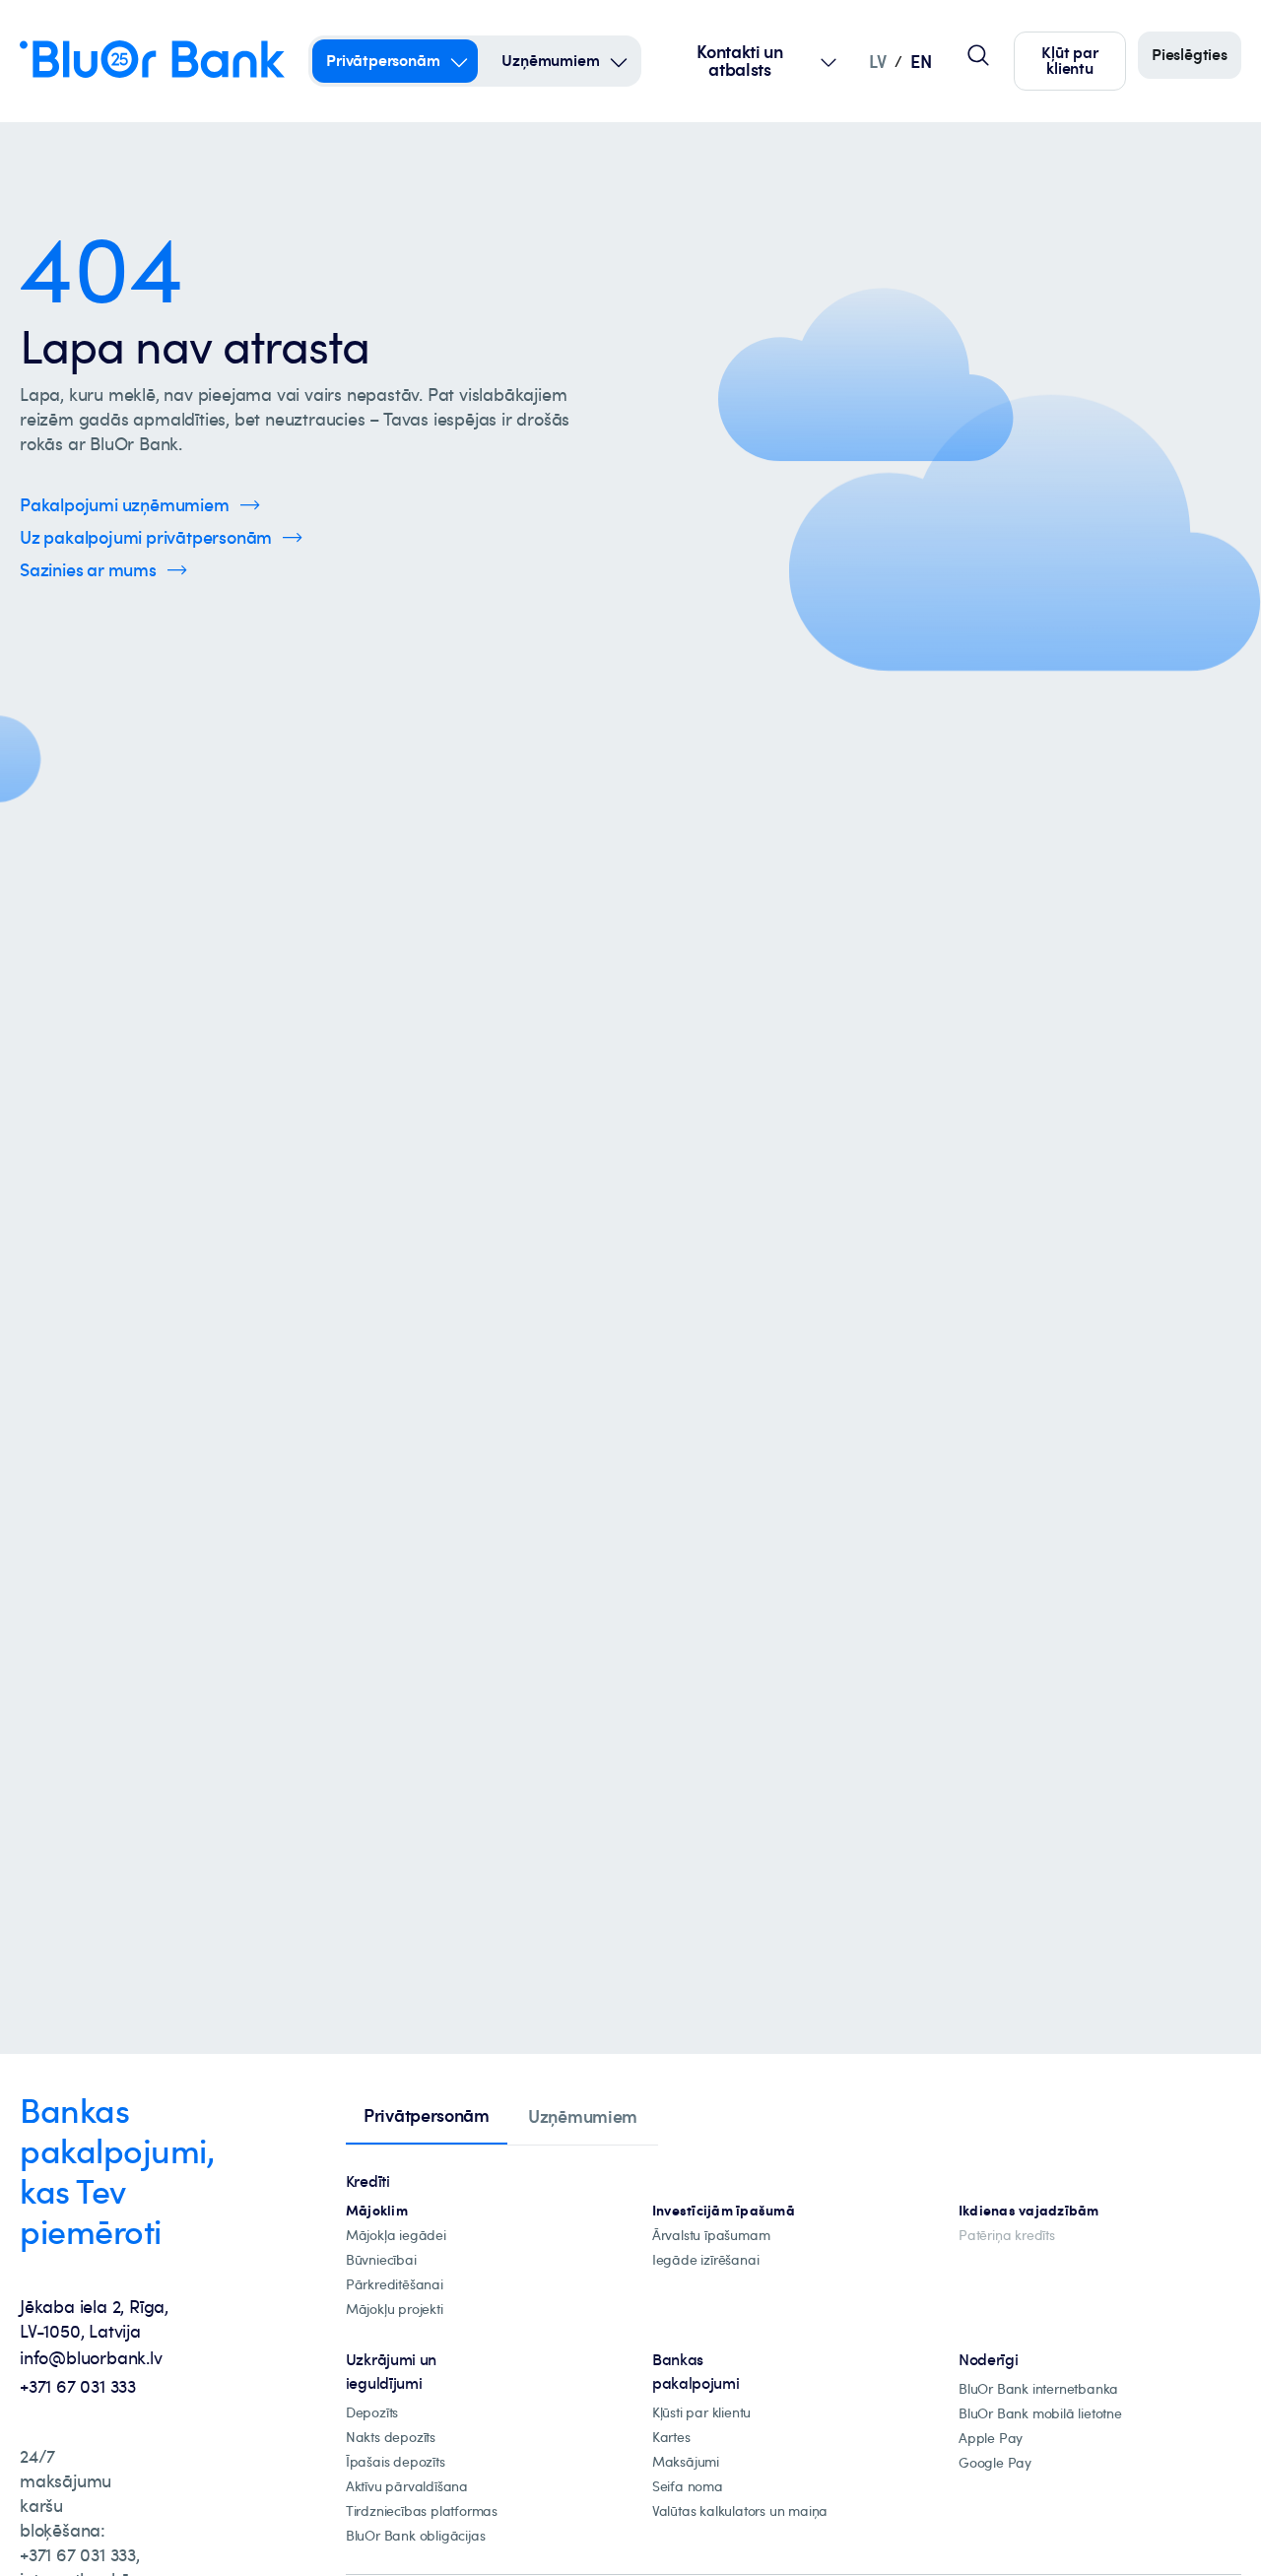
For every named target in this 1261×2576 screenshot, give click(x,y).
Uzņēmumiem (550, 60)
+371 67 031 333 (78, 2386)
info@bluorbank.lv (91, 2357)
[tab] (427, 2117)
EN (921, 61)
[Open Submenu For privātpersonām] (459, 61)
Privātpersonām (383, 60)
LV (877, 61)
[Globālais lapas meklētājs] (978, 55)
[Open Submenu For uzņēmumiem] (619, 61)
